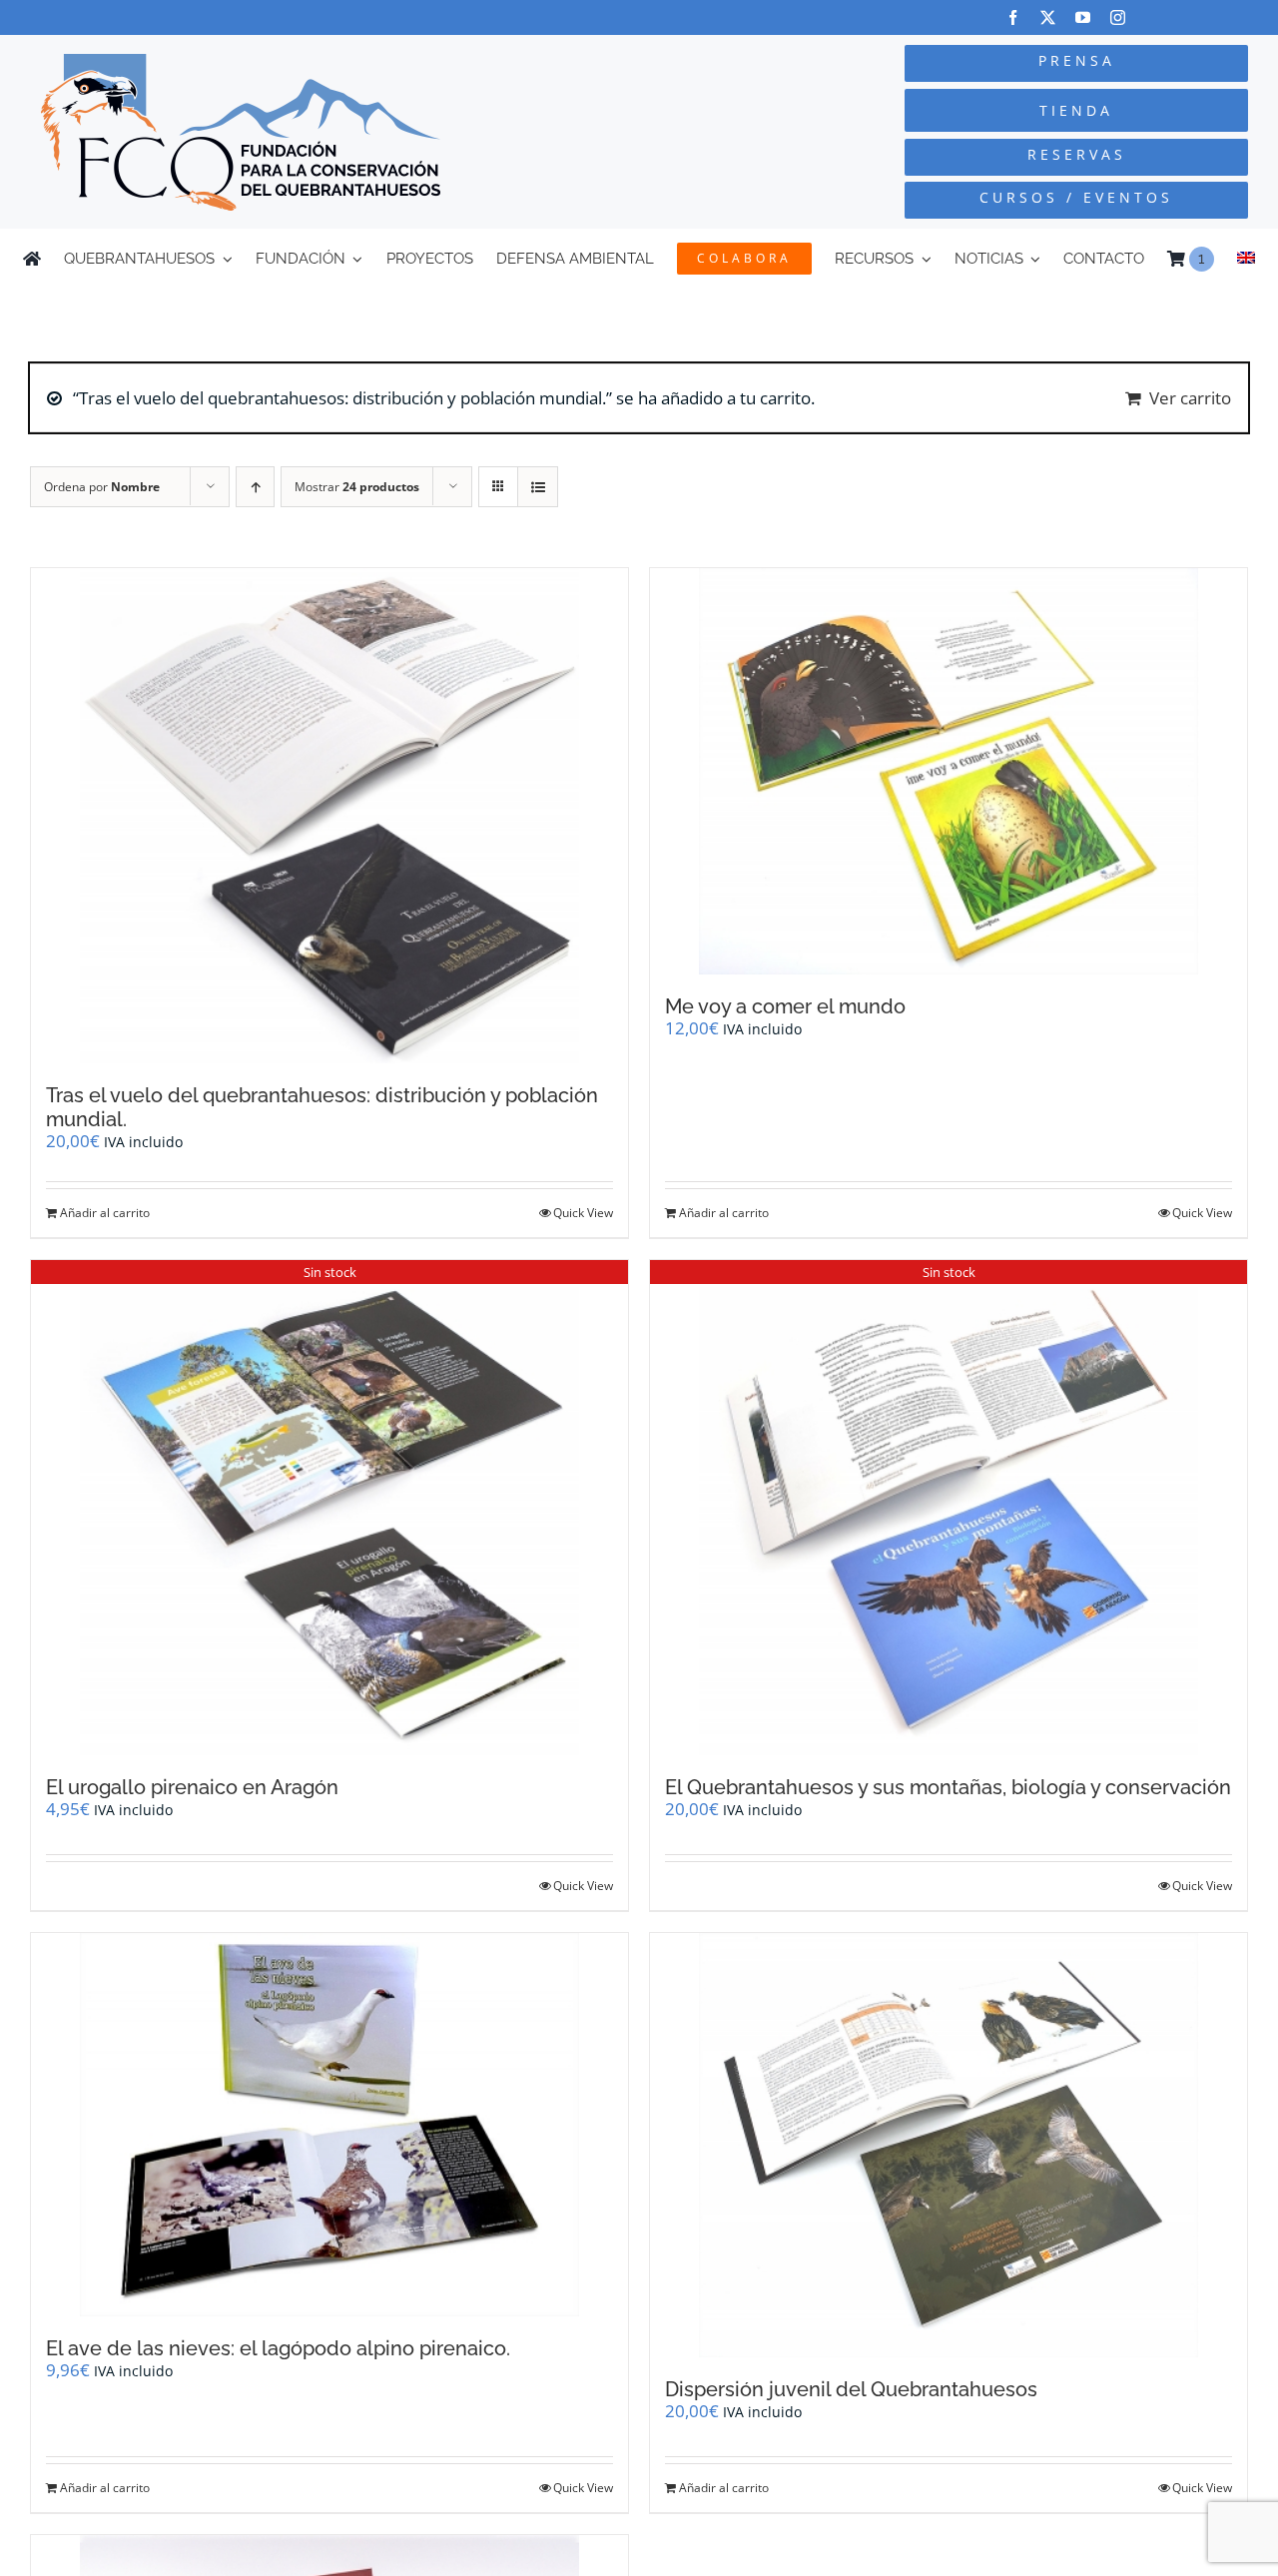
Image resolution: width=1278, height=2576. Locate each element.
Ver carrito (1190, 398)
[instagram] (1118, 17)
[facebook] (1013, 17)
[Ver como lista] (538, 487)
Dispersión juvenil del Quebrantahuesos (851, 2389)
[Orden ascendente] (255, 487)
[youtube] (1083, 17)
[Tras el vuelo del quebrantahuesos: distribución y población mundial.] (329, 816)
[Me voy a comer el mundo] (949, 772)
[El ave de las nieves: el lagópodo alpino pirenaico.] (329, 2125)
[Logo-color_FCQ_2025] (241, 62)
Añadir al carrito (105, 1213)
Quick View (583, 1213)
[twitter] (1048, 17)
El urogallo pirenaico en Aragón (192, 1787)
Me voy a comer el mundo (785, 1006)
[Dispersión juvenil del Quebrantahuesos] (949, 2145)
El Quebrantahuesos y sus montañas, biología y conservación (948, 1787)
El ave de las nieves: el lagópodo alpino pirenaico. (278, 2348)
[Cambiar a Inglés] (1246, 259)
